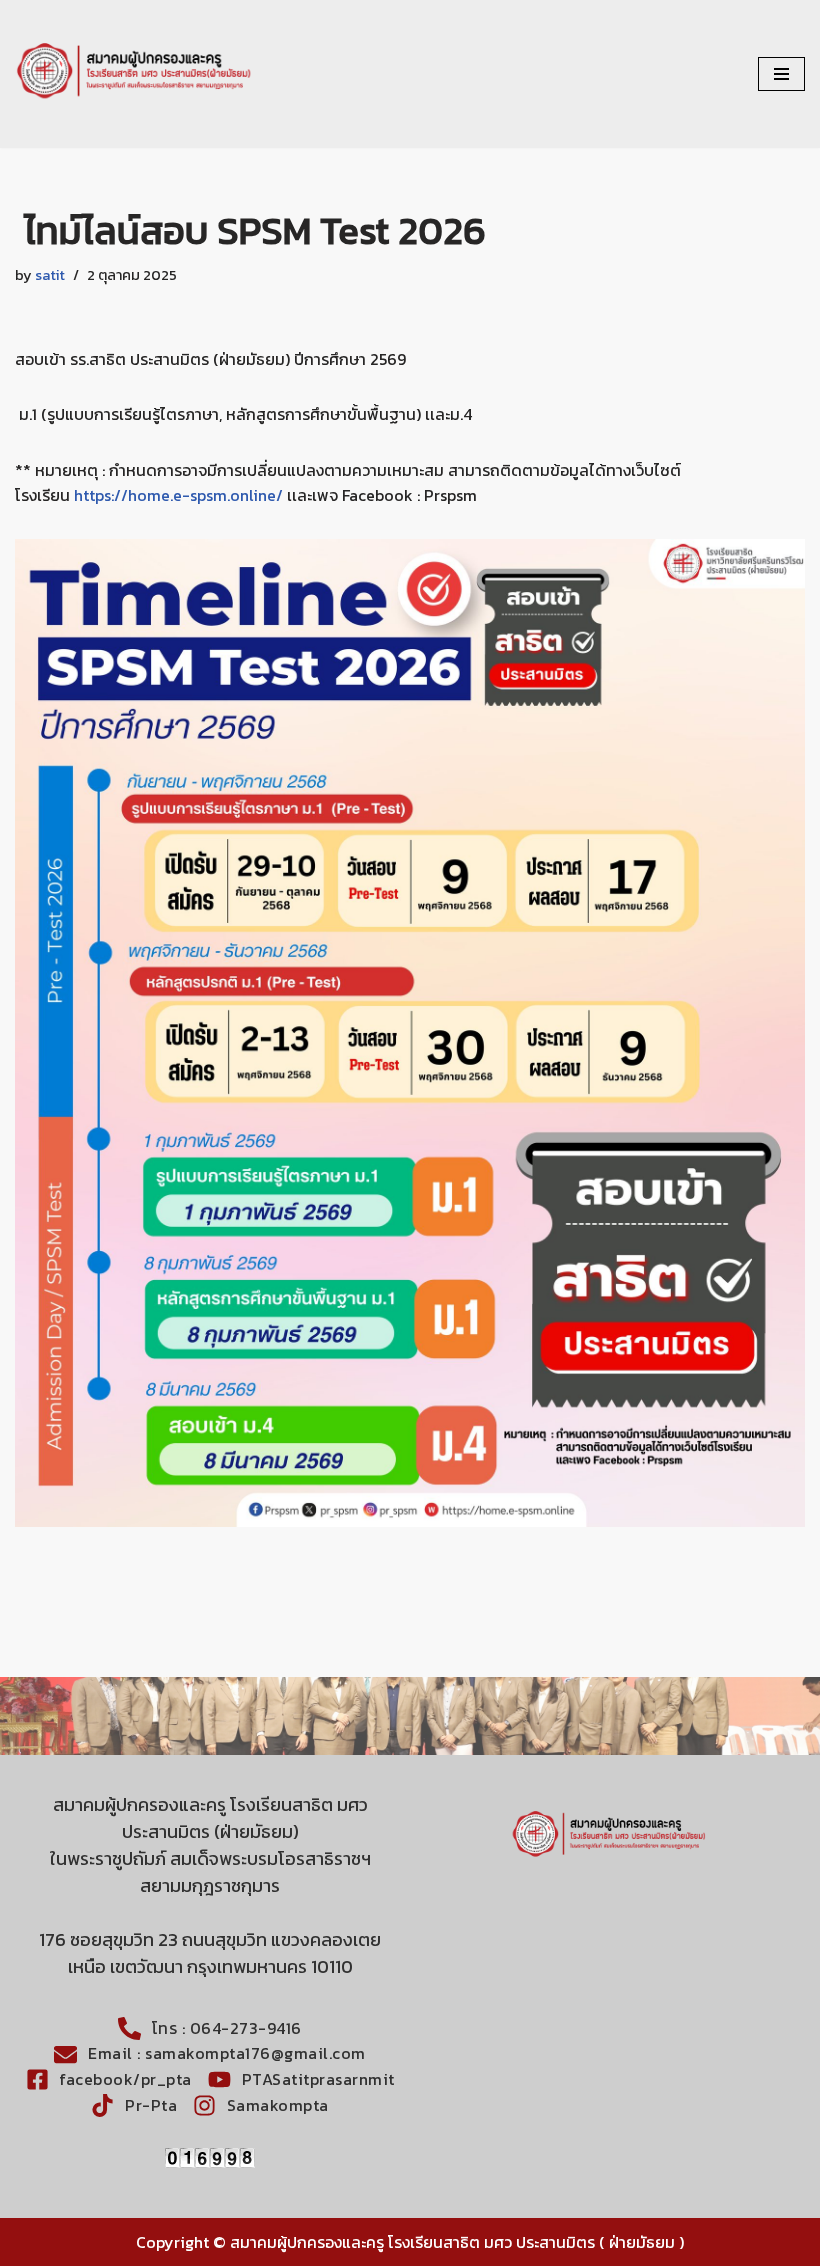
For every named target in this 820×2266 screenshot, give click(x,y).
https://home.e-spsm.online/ (178, 495)
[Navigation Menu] (781, 74)
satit (50, 275)
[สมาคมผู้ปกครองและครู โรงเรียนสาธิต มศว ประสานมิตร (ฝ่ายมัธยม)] (135, 74)
